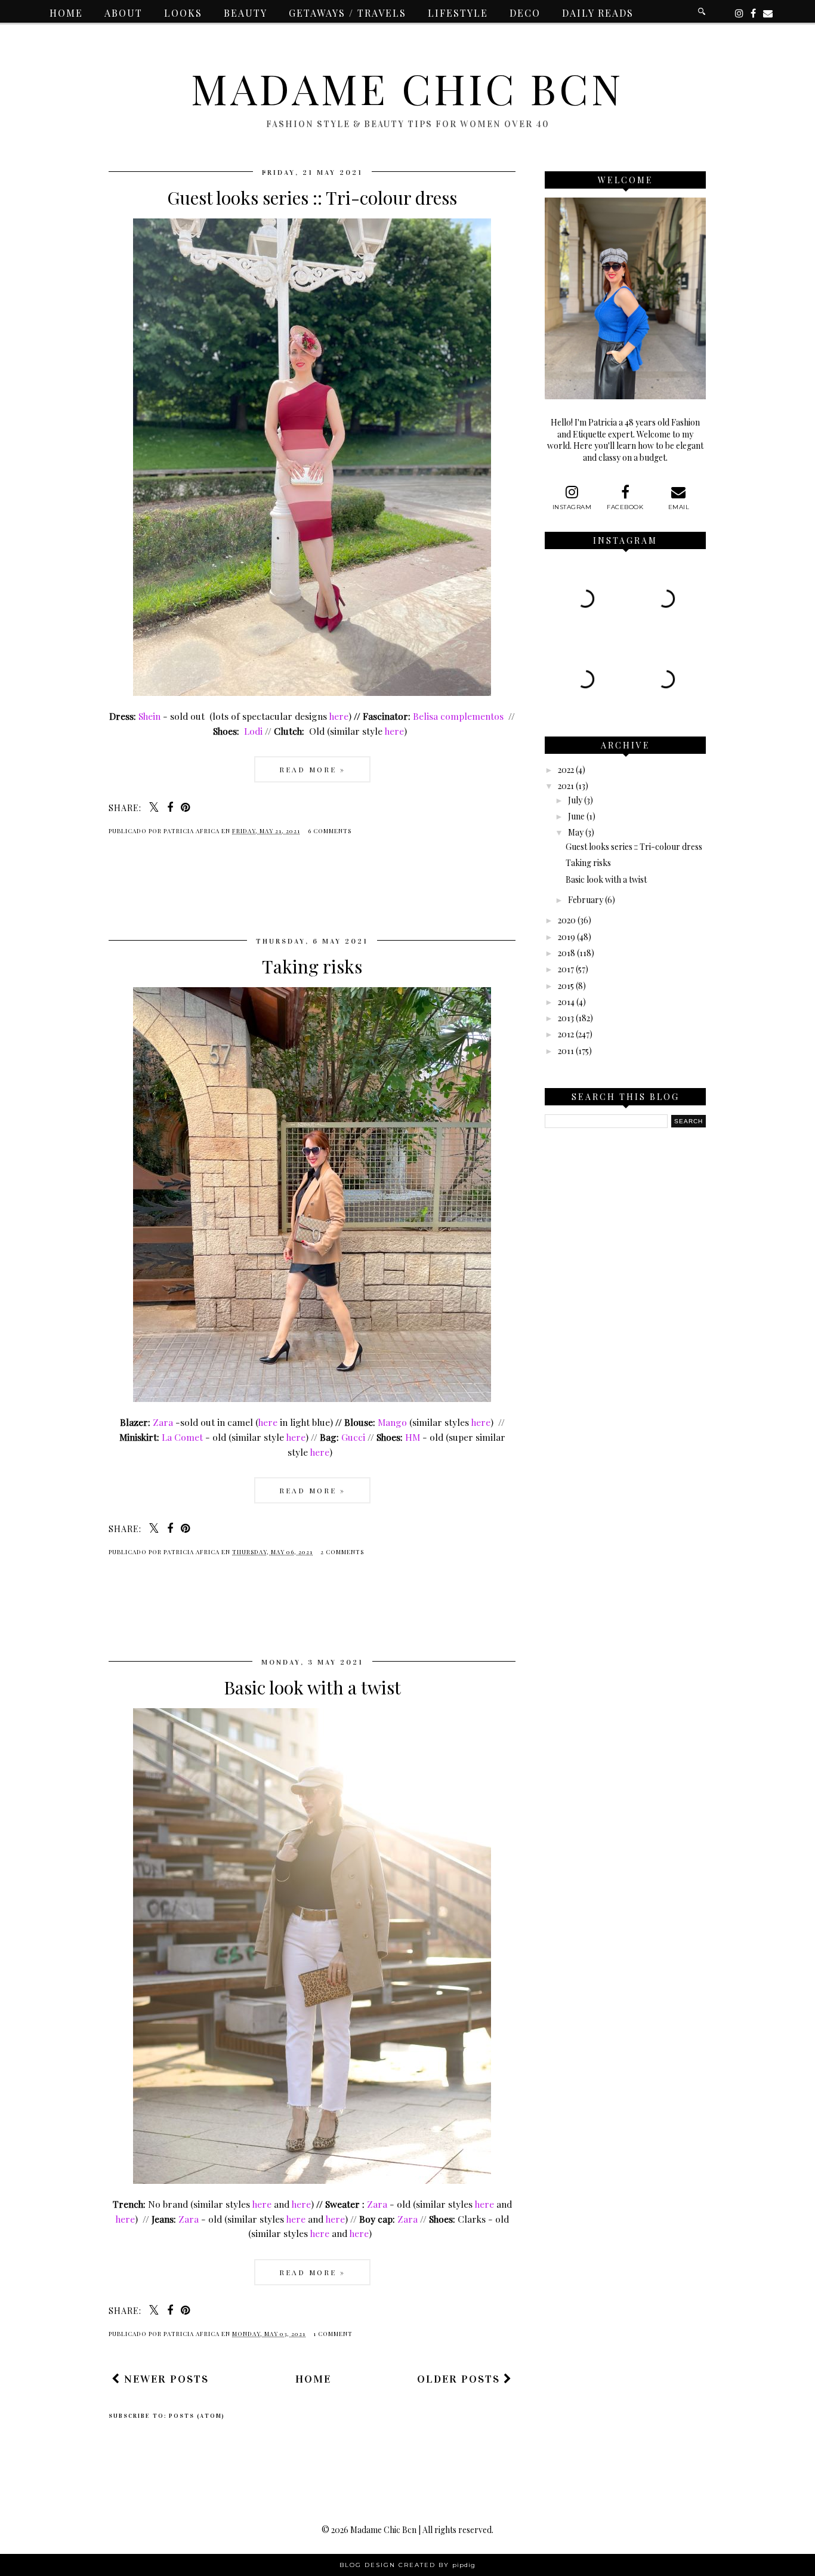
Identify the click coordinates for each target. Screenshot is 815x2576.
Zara (163, 1422)
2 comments (342, 1552)
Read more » (312, 769)
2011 (566, 1051)
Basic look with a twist (312, 1687)
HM (413, 1437)
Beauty (246, 13)
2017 (566, 969)
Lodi (252, 731)
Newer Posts (165, 2379)
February (586, 900)
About (124, 13)
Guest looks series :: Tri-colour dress (312, 198)
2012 (566, 1034)
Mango (392, 1422)
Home (66, 13)
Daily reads (598, 13)
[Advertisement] (326, 896)
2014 (566, 1002)
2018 (567, 953)
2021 (566, 786)
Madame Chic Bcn (407, 88)
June (576, 816)
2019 (567, 937)
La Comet (182, 1437)
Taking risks (312, 966)
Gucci (353, 1437)
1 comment (333, 2334)
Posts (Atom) (197, 2416)
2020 (567, 920)
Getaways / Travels (348, 13)
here (339, 716)
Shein (149, 716)
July (575, 800)
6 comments (330, 831)
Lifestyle (458, 13)
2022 (566, 770)
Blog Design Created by (407, 2565)
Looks (183, 13)
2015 (566, 986)
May (576, 832)
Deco (525, 13)
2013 (566, 1018)
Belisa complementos (458, 716)
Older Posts (460, 2379)
